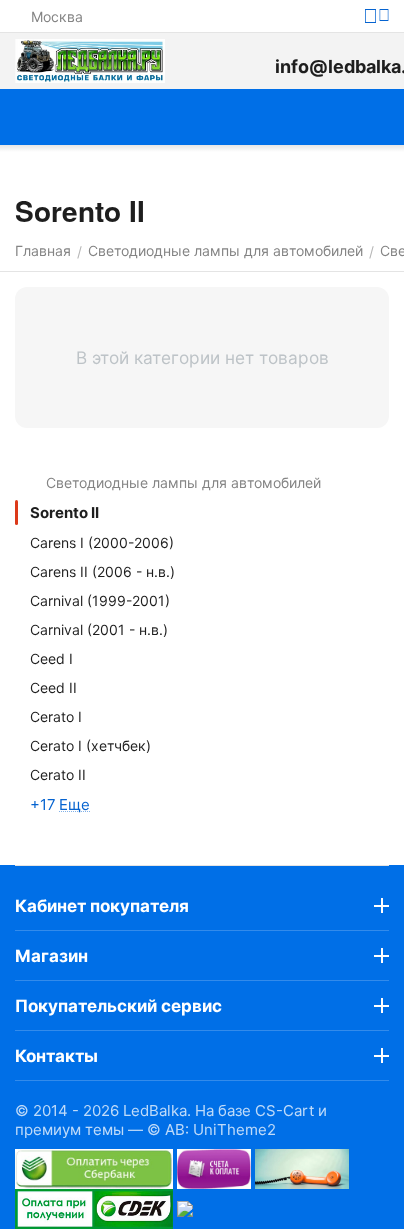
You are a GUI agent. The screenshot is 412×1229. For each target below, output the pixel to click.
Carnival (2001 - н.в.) (99, 629)
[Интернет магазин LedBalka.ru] (90, 61)
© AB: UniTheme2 (211, 1129)
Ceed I (51, 658)
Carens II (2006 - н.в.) (102, 571)
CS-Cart (284, 1110)
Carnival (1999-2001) (100, 600)
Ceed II (53, 687)
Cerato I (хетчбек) (90, 745)
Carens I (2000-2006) (102, 542)
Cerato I (56, 716)
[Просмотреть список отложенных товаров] (250, 61)
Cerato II (58, 774)
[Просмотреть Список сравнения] (205, 61)
